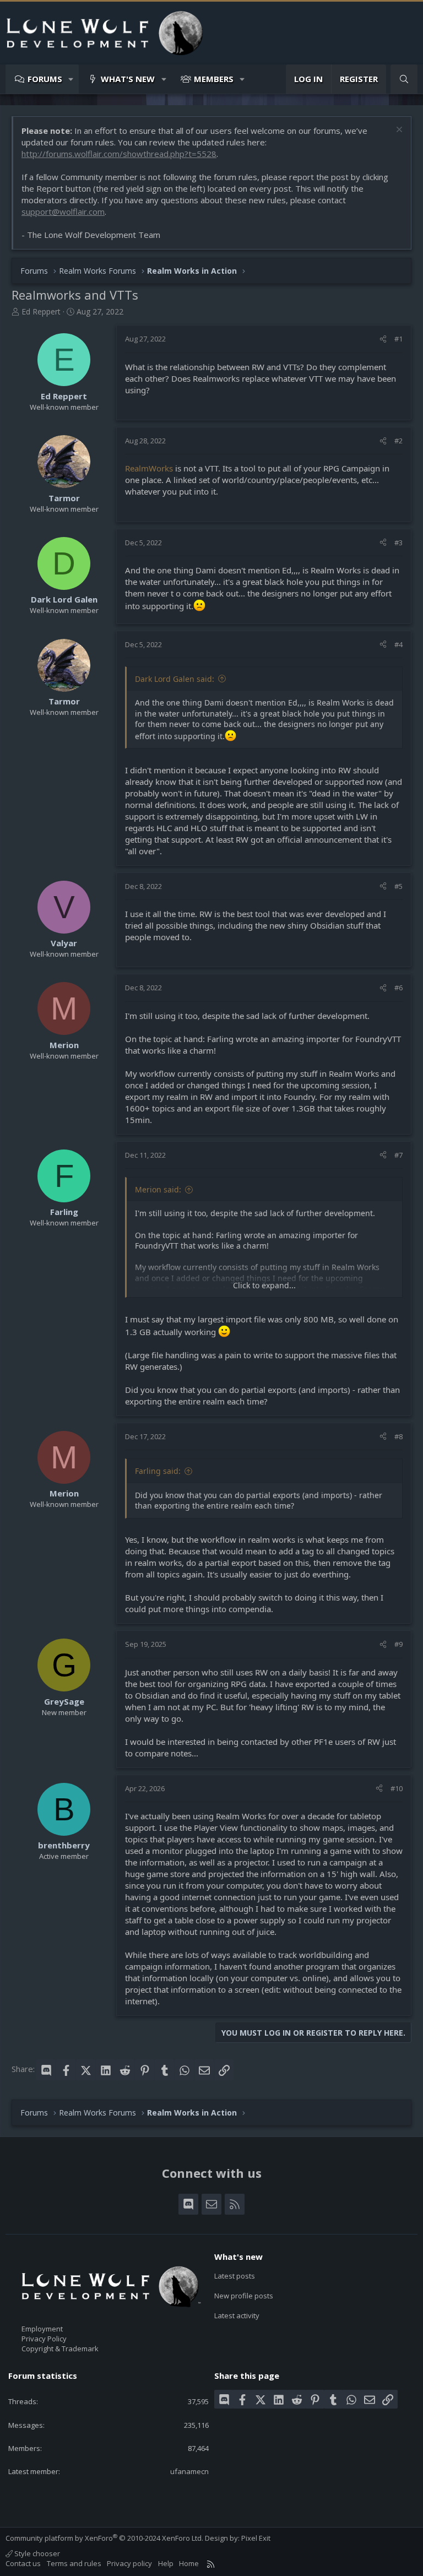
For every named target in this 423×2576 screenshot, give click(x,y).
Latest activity (237, 2315)
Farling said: (158, 1471)
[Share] (383, 339)
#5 (398, 886)
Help (166, 2563)
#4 (398, 644)
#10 (397, 1788)
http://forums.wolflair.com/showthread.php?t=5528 (119, 154)
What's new (128, 79)
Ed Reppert (41, 311)
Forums (45, 79)
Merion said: (158, 1189)
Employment (42, 2329)
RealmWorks (150, 468)
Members (214, 79)
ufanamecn (189, 2471)
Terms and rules (74, 2563)
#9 (398, 1644)
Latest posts (235, 2276)
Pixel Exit (256, 2538)
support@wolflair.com (63, 211)
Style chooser (36, 2553)
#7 (398, 1155)
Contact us (23, 2563)
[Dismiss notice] (398, 131)
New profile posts (244, 2296)
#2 (398, 441)
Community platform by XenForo (104, 2538)
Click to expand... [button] (264, 1285)
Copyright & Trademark (60, 2349)
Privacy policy (129, 2563)
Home (189, 2563)
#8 (398, 1436)
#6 (398, 988)
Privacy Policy (44, 2339)
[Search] (404, 79)
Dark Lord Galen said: (175, 679)
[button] (71, 79)
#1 (398, 339)
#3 (398, 543)
